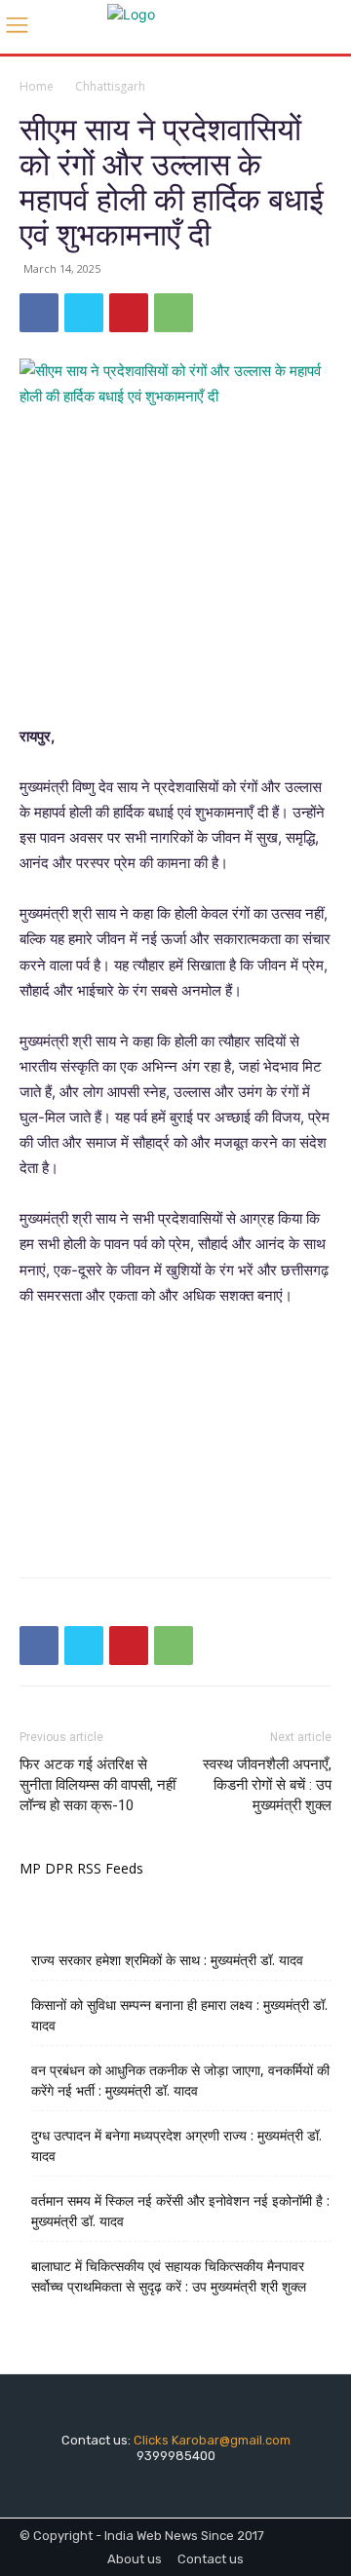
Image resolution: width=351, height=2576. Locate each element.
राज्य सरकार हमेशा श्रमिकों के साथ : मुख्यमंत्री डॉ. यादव (167, 1960)
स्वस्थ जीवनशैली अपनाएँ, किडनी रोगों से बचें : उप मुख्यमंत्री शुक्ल (267, 1785)
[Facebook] (39, 313)
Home (37, 86)
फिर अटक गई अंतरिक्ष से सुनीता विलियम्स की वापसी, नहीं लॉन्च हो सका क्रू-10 (97, 1785)
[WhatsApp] (174, 313)
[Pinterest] (129, 313)
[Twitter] (84, 313)
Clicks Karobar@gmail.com (212, 2440)
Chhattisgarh (110, 86)
